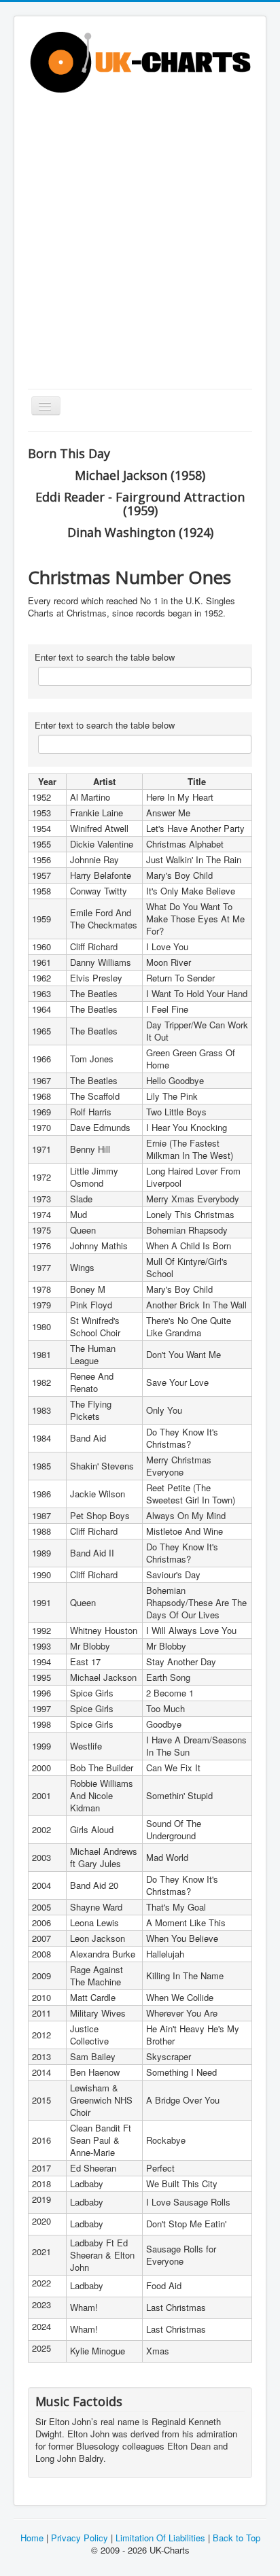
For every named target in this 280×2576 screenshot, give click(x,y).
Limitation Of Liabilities (160, 2538)
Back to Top (235, 2538)
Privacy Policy (80, 2538)
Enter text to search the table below (105, 657)
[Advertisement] (140, 242)
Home (32, 2538)
